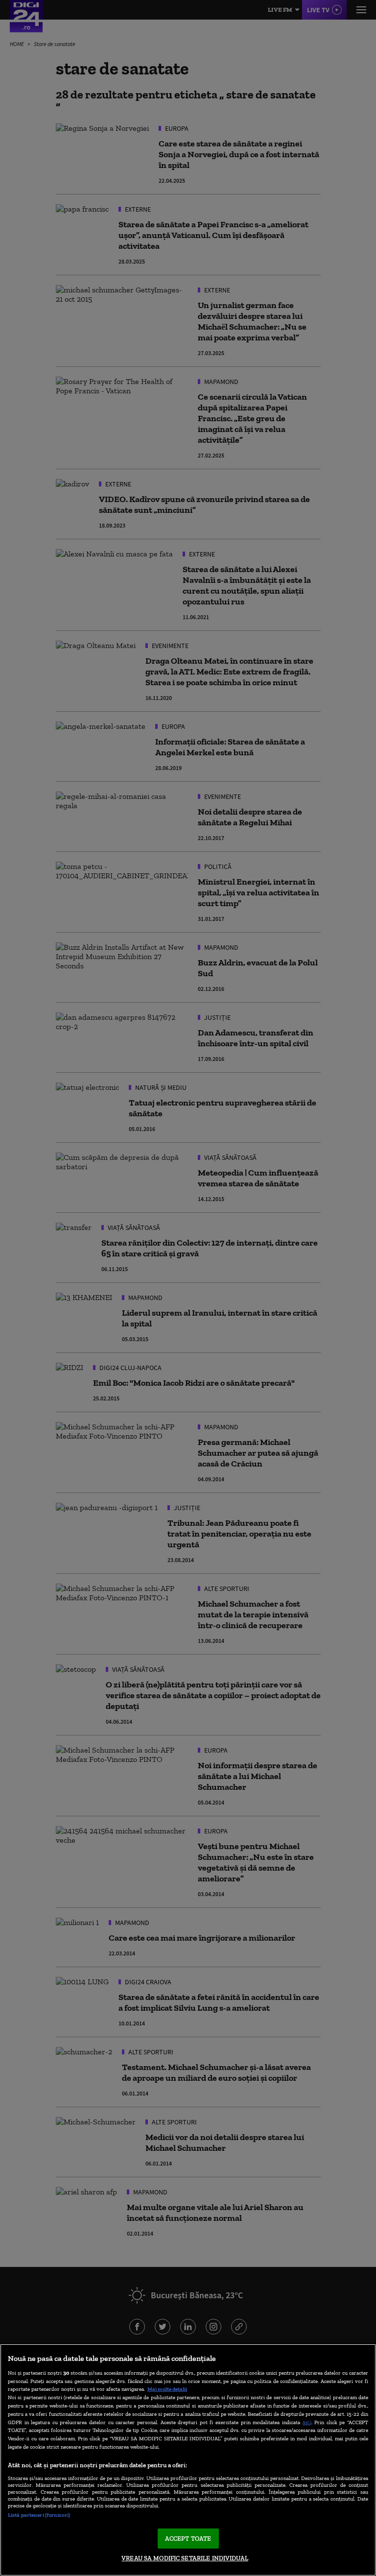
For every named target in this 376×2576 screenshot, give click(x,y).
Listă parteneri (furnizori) (39, 2515)
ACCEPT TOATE (188, 2539)
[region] (188, 2460)
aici (307, 2422)
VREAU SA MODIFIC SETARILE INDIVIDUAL (185, 2558)
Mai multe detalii (167, 2389)
